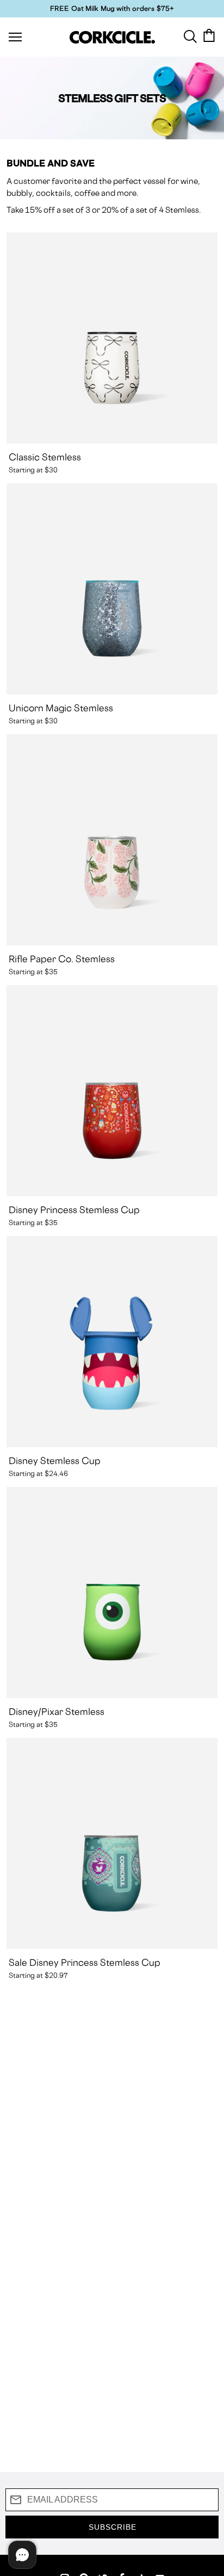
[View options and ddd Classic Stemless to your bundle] (112, 338)
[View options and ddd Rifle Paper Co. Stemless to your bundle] (112, 840)
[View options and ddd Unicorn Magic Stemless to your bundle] (112, 589)
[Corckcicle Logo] (112, 37)
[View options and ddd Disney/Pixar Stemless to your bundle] (112, 1593)
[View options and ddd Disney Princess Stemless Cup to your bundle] (112, 1091)
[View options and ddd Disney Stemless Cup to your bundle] (112, 1342)
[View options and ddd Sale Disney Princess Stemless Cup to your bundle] (112, 1843)
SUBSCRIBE (113, 2527)
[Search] (190, 35)
